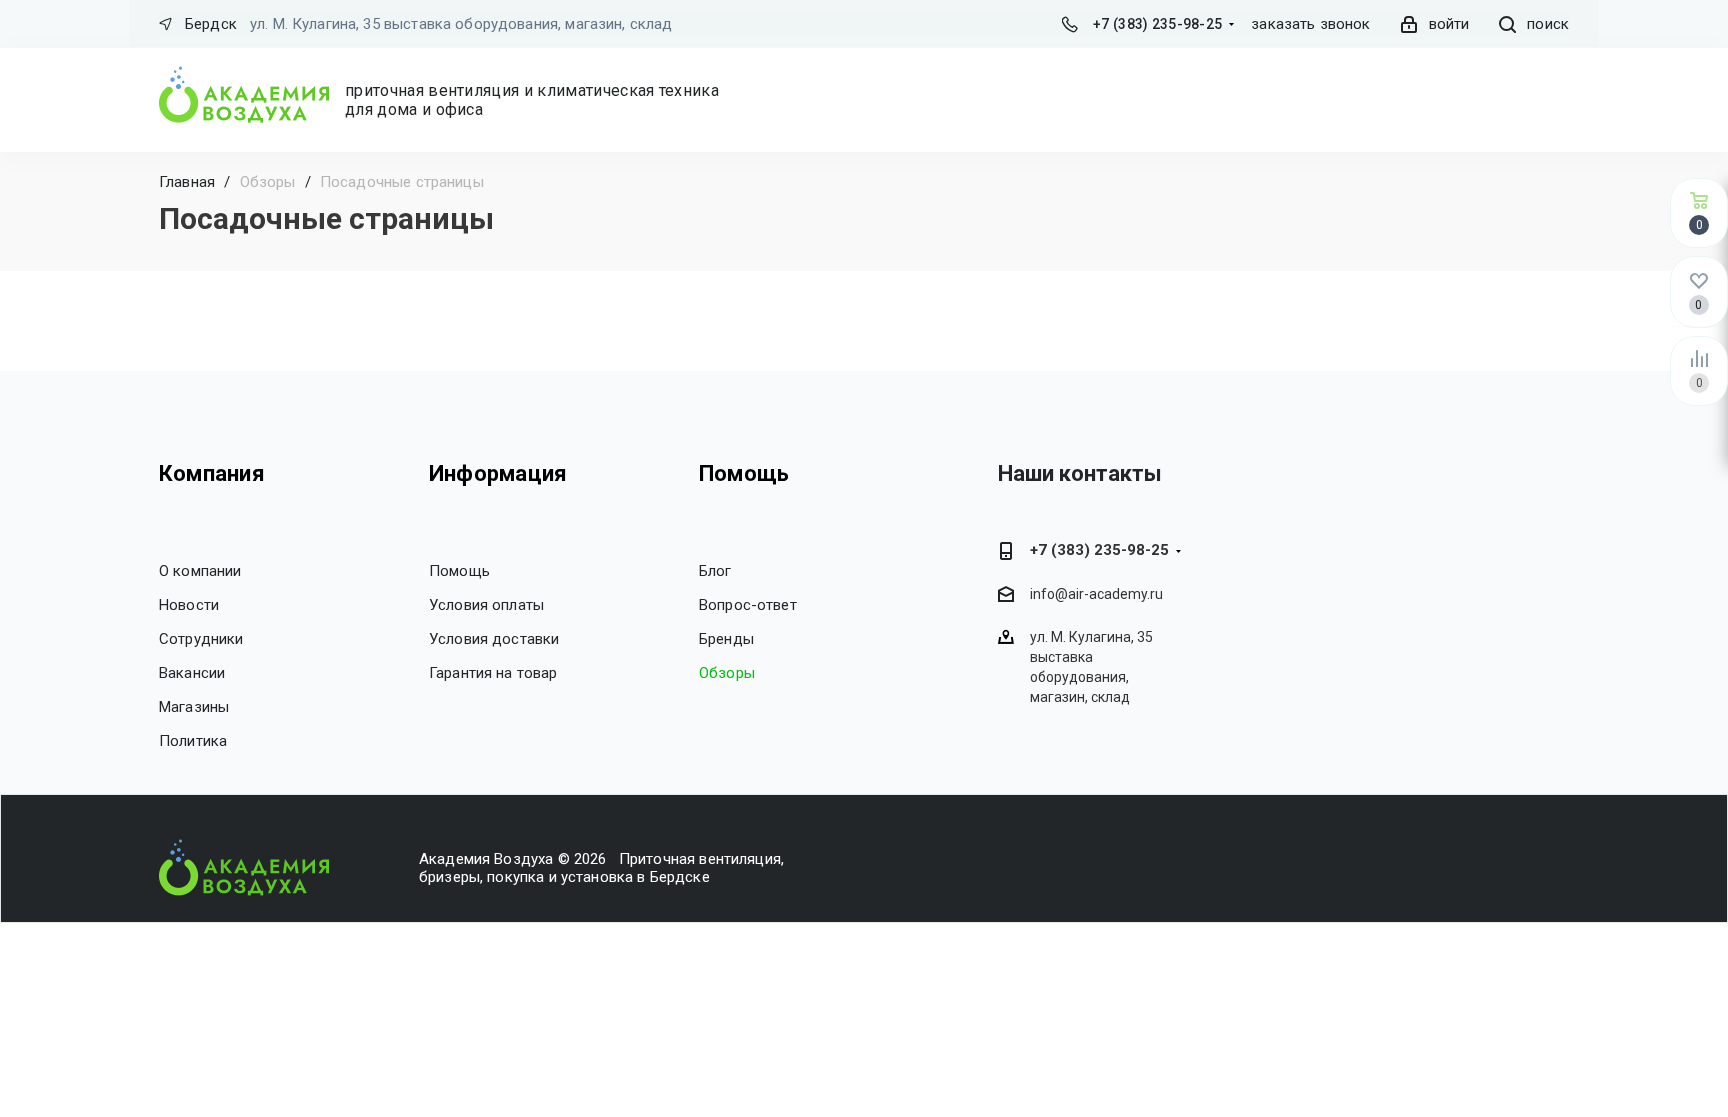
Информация (498, 473)
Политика (193, 741)
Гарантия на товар (493, 673)
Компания (212, 473)
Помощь (459, 571)
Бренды (726, 639)
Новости (189, 605)
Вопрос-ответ (748, 605)
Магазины (194, 707)
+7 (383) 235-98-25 (1157, 24)
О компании (200, 571)
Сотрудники (201, 639)
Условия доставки (494, 639)
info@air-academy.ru (1096, 595)
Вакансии (192, 673)
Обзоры (727, 673)
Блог (715, 571)
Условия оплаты (486, 605)
